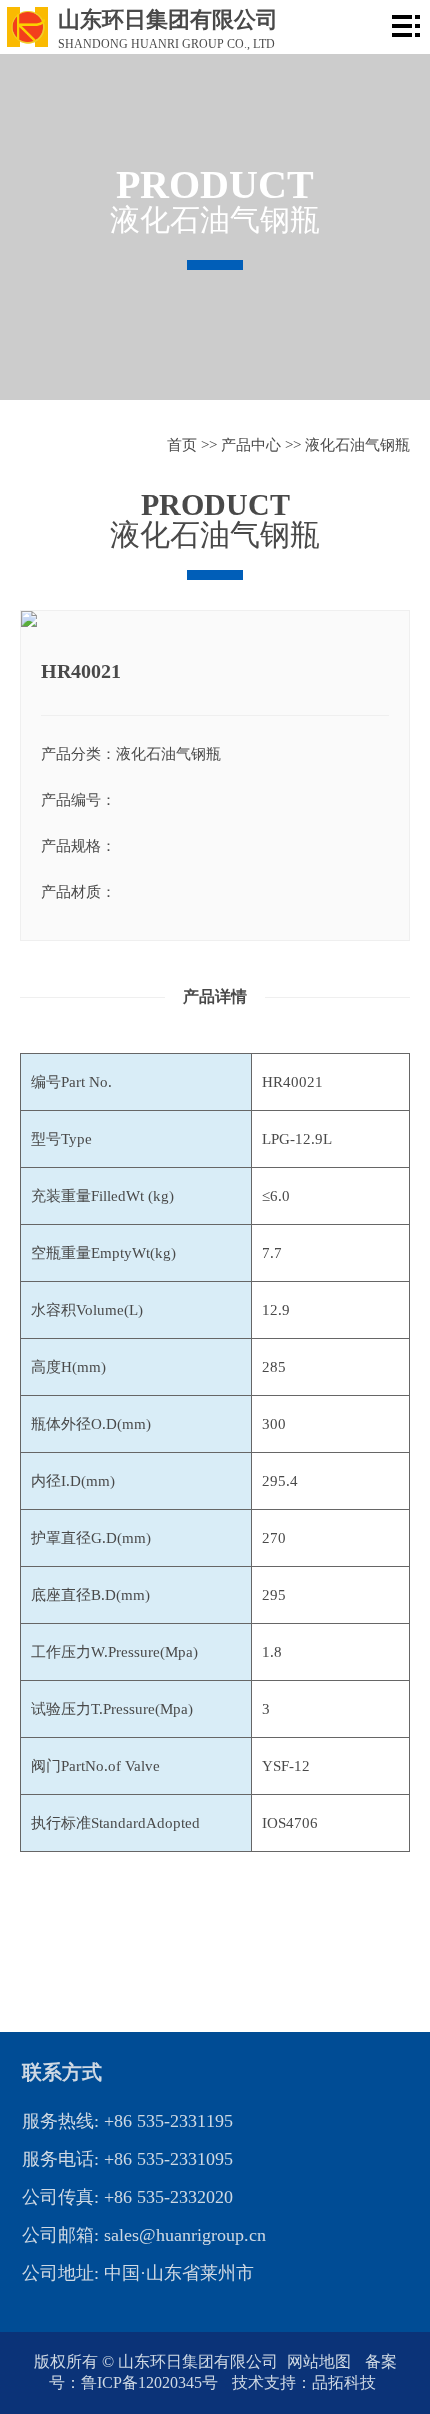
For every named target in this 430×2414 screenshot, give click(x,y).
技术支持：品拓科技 (304, 2382)
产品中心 (251, 445)
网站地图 (321, 2361)
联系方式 (62, 2072)
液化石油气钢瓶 (357, 445)
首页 (182, 445)
